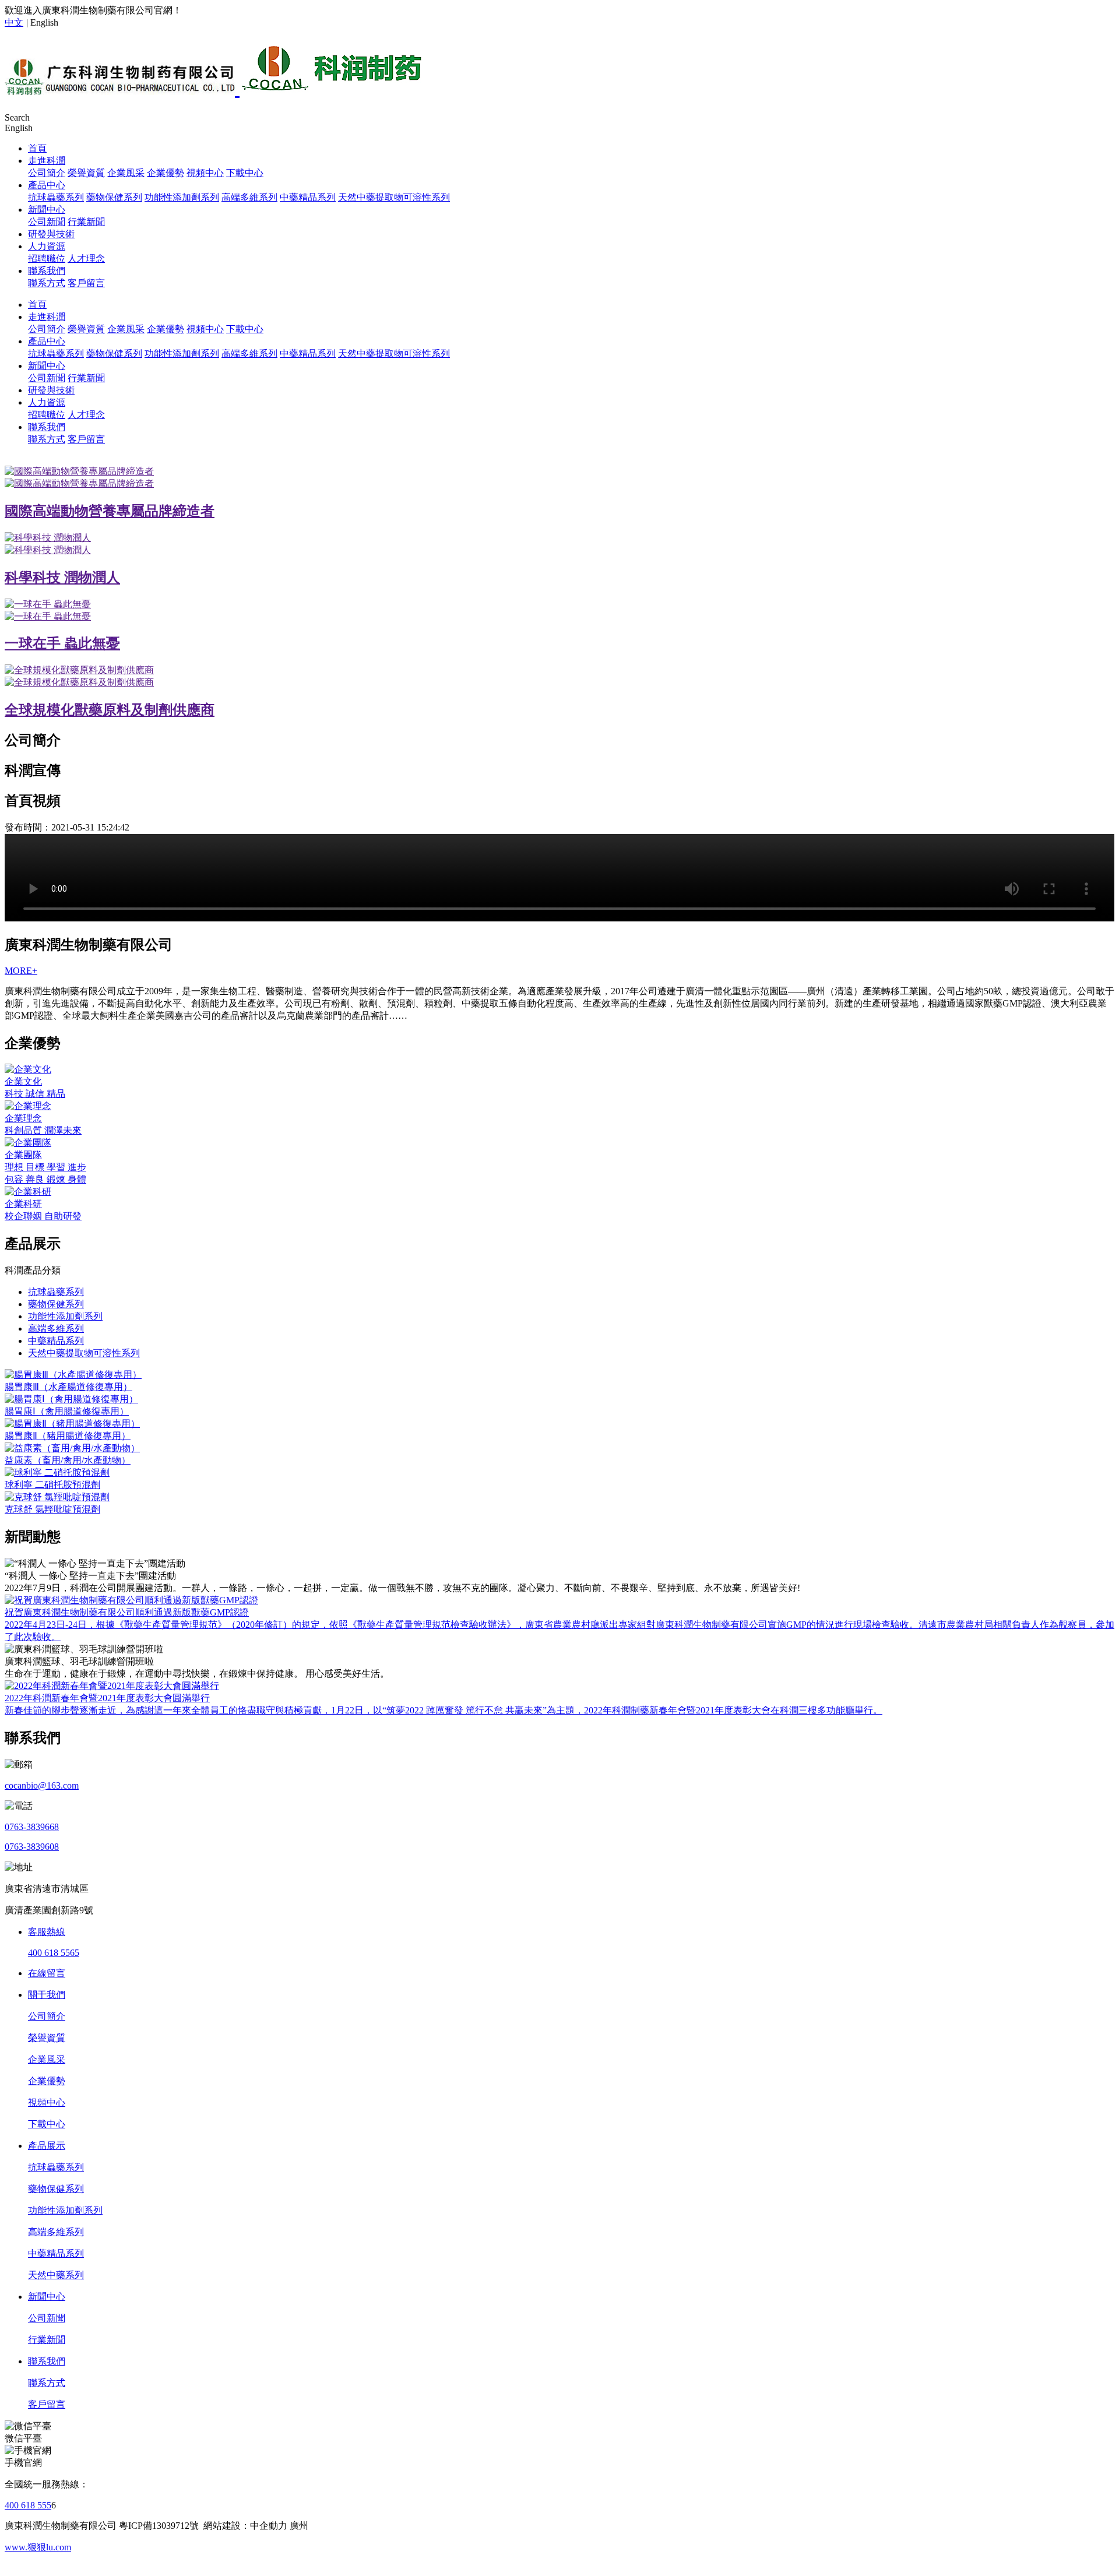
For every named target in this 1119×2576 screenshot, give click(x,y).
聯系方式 (47, 283)
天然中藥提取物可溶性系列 (394, 197)
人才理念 (86, 258)
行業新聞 (86, 222)
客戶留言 (86, 283)
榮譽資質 (86, 173)
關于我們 (47, 1995)
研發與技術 (51, 390)
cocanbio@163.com (42, 1785)
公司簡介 (47, 173)
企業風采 (126, 173)
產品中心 (47, 341)
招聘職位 (47, 258)
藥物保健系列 (114, 197)
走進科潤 (47, 317)
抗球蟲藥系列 (56, 197)
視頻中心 (205, 173)
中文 (14, 22)
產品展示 (47, 2146)
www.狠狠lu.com (38, 2547)
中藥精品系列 (308, 197)
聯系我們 (47, 427)
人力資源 (47, 402)
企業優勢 (166, 173)
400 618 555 (28, 2505)
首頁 (37, 305)
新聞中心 (47, 366)
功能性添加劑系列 (182, 197)
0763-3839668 (32, 1827)
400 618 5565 (54, 1953)
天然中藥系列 (56, 2275)
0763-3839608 (32, 1847)
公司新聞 (47, 222)
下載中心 (245, 173)
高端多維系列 (249, 197)
